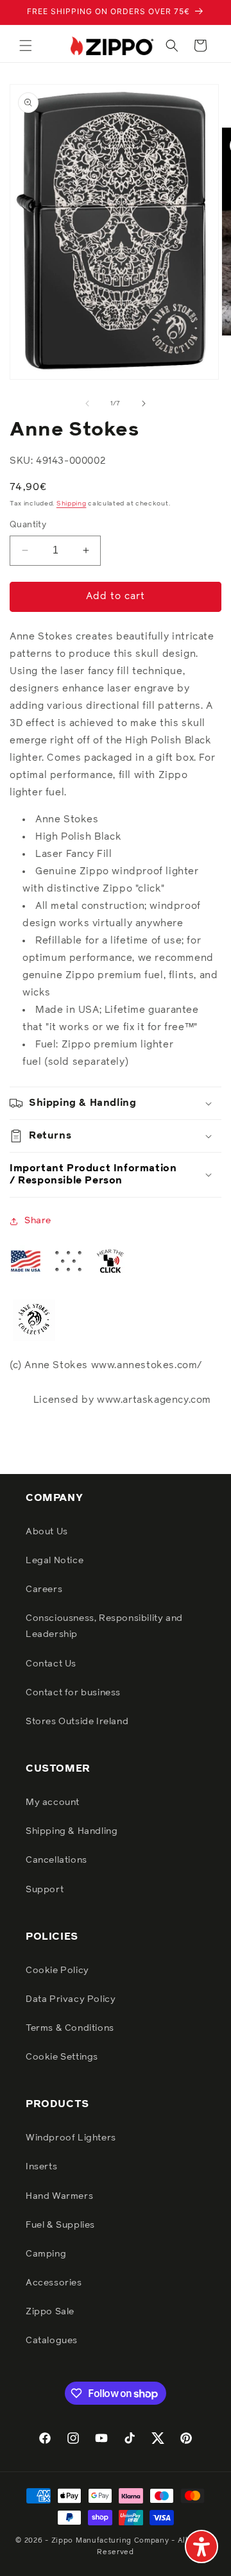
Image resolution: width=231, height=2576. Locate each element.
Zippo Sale (50, 2312)
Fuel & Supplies (60, 2225)
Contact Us (51, 1664)
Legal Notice (55, 1561)
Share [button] (38, 1221)
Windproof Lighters (71, 2138)
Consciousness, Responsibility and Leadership (104, 1626)
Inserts (41, 2167)
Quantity (28, 525)
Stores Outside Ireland (77, 1722)
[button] (26, 46)
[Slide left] (87, 403)
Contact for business (73, 1693)
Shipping (72, 504)
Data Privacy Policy (71, 1999)
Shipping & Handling (72, 1831)
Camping (46, 2254)
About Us (47, 1532)
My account (53, 1802)
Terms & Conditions (70, 2028)
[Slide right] (144, 403)
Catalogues (52, 2341)
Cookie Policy (57, 1970)
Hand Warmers (59, 2196)
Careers (44, 1589)
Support (45, 1890)
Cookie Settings (62, 2057)
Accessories (54, 2283)
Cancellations (56, 1860)
